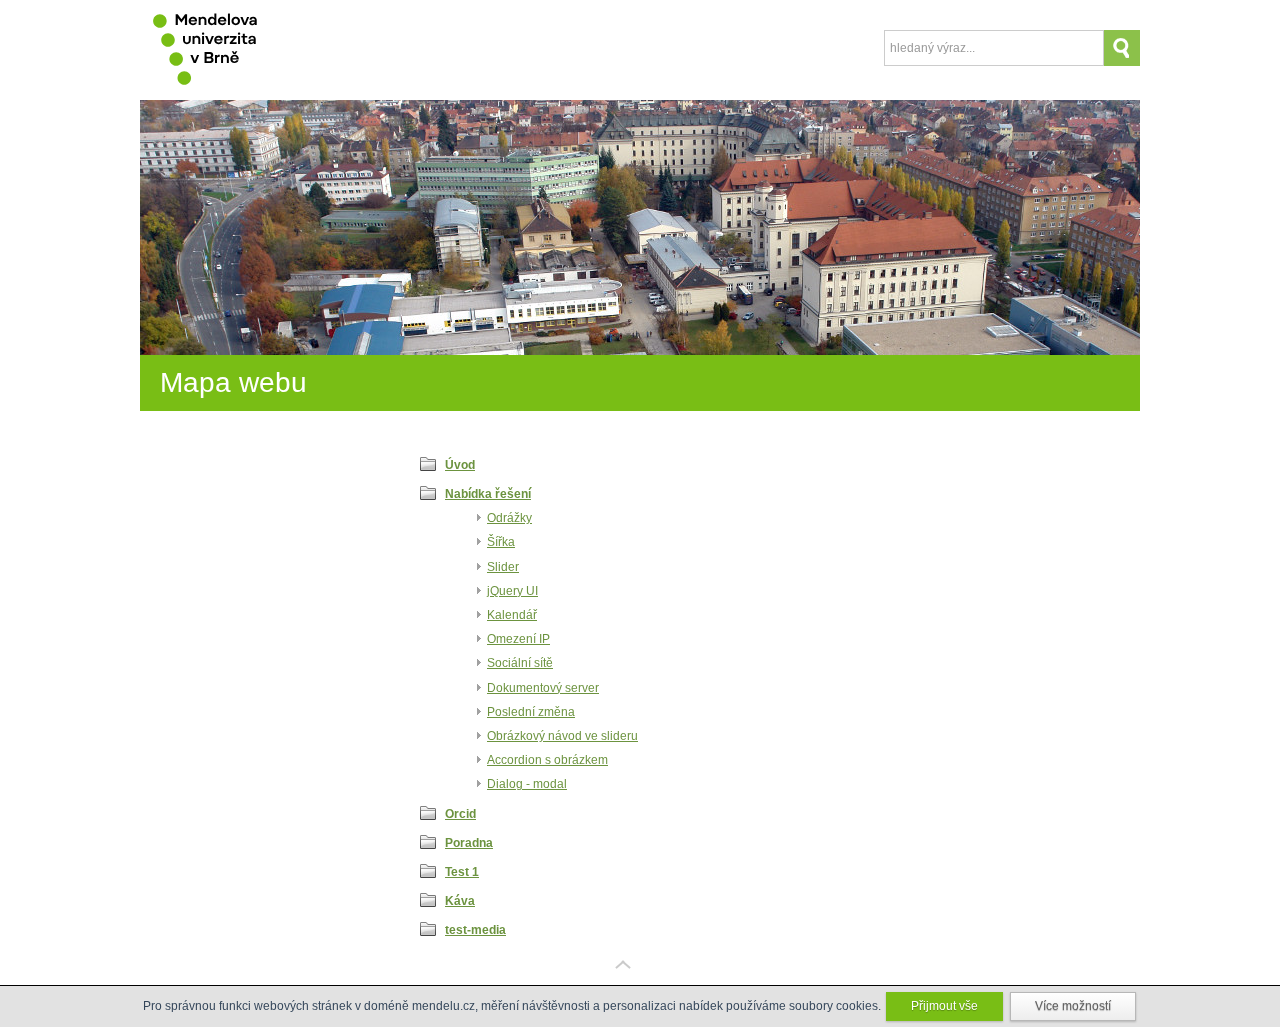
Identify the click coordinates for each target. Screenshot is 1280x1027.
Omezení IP (518, 639)
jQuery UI (512, 591)
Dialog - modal (527, 784)
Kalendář (512, 615)
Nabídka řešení (488, 494)
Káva (460, 901)
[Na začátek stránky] (640, 980)
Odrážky (509, 518)
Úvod (460, 465)
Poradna (469, 843)
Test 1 (462, 872)
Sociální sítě (520, 663)
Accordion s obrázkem (547, 760)
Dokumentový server (543, 688)
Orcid (460, 814)
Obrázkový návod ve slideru (562, 736)
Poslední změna (531, 712)
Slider (503, 567)
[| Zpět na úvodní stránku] (207, 50)
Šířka (501, 542)
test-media (475, 930)
